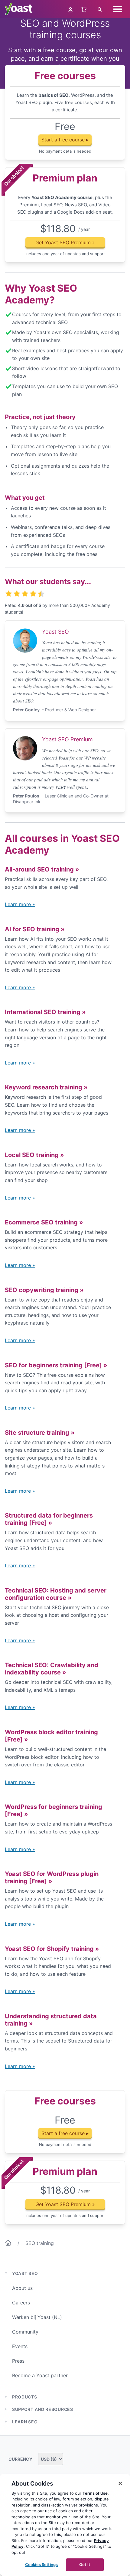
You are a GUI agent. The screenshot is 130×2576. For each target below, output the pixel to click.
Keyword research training (46, 1087)
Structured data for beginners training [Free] (49, 1519)
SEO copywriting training (44, 1290)
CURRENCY (21, 2459)
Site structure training (40, 1433)
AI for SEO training (35, 929)
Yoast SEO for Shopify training (52, 1949)
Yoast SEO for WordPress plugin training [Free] (52, 1877)
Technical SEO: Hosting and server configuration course (56, 1594)
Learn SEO (25, 2422)
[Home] (8, 2244)
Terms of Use (95, 2493)
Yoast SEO (25, 2273)
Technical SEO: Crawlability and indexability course (52, 1669)
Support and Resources (43, 2409)
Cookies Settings (41, 2564)
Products (25, 2397)
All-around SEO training (42, 869)
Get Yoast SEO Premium (65, 242)
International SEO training (45, 1012)
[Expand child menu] (6, 2397)
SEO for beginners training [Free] (56, 1365)
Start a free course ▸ (65, 140)
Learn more (20, 904)
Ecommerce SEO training (44, 1222)
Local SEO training (34, 1155)
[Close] (120, 2483)
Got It (85, 2564)
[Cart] (85, 9)
